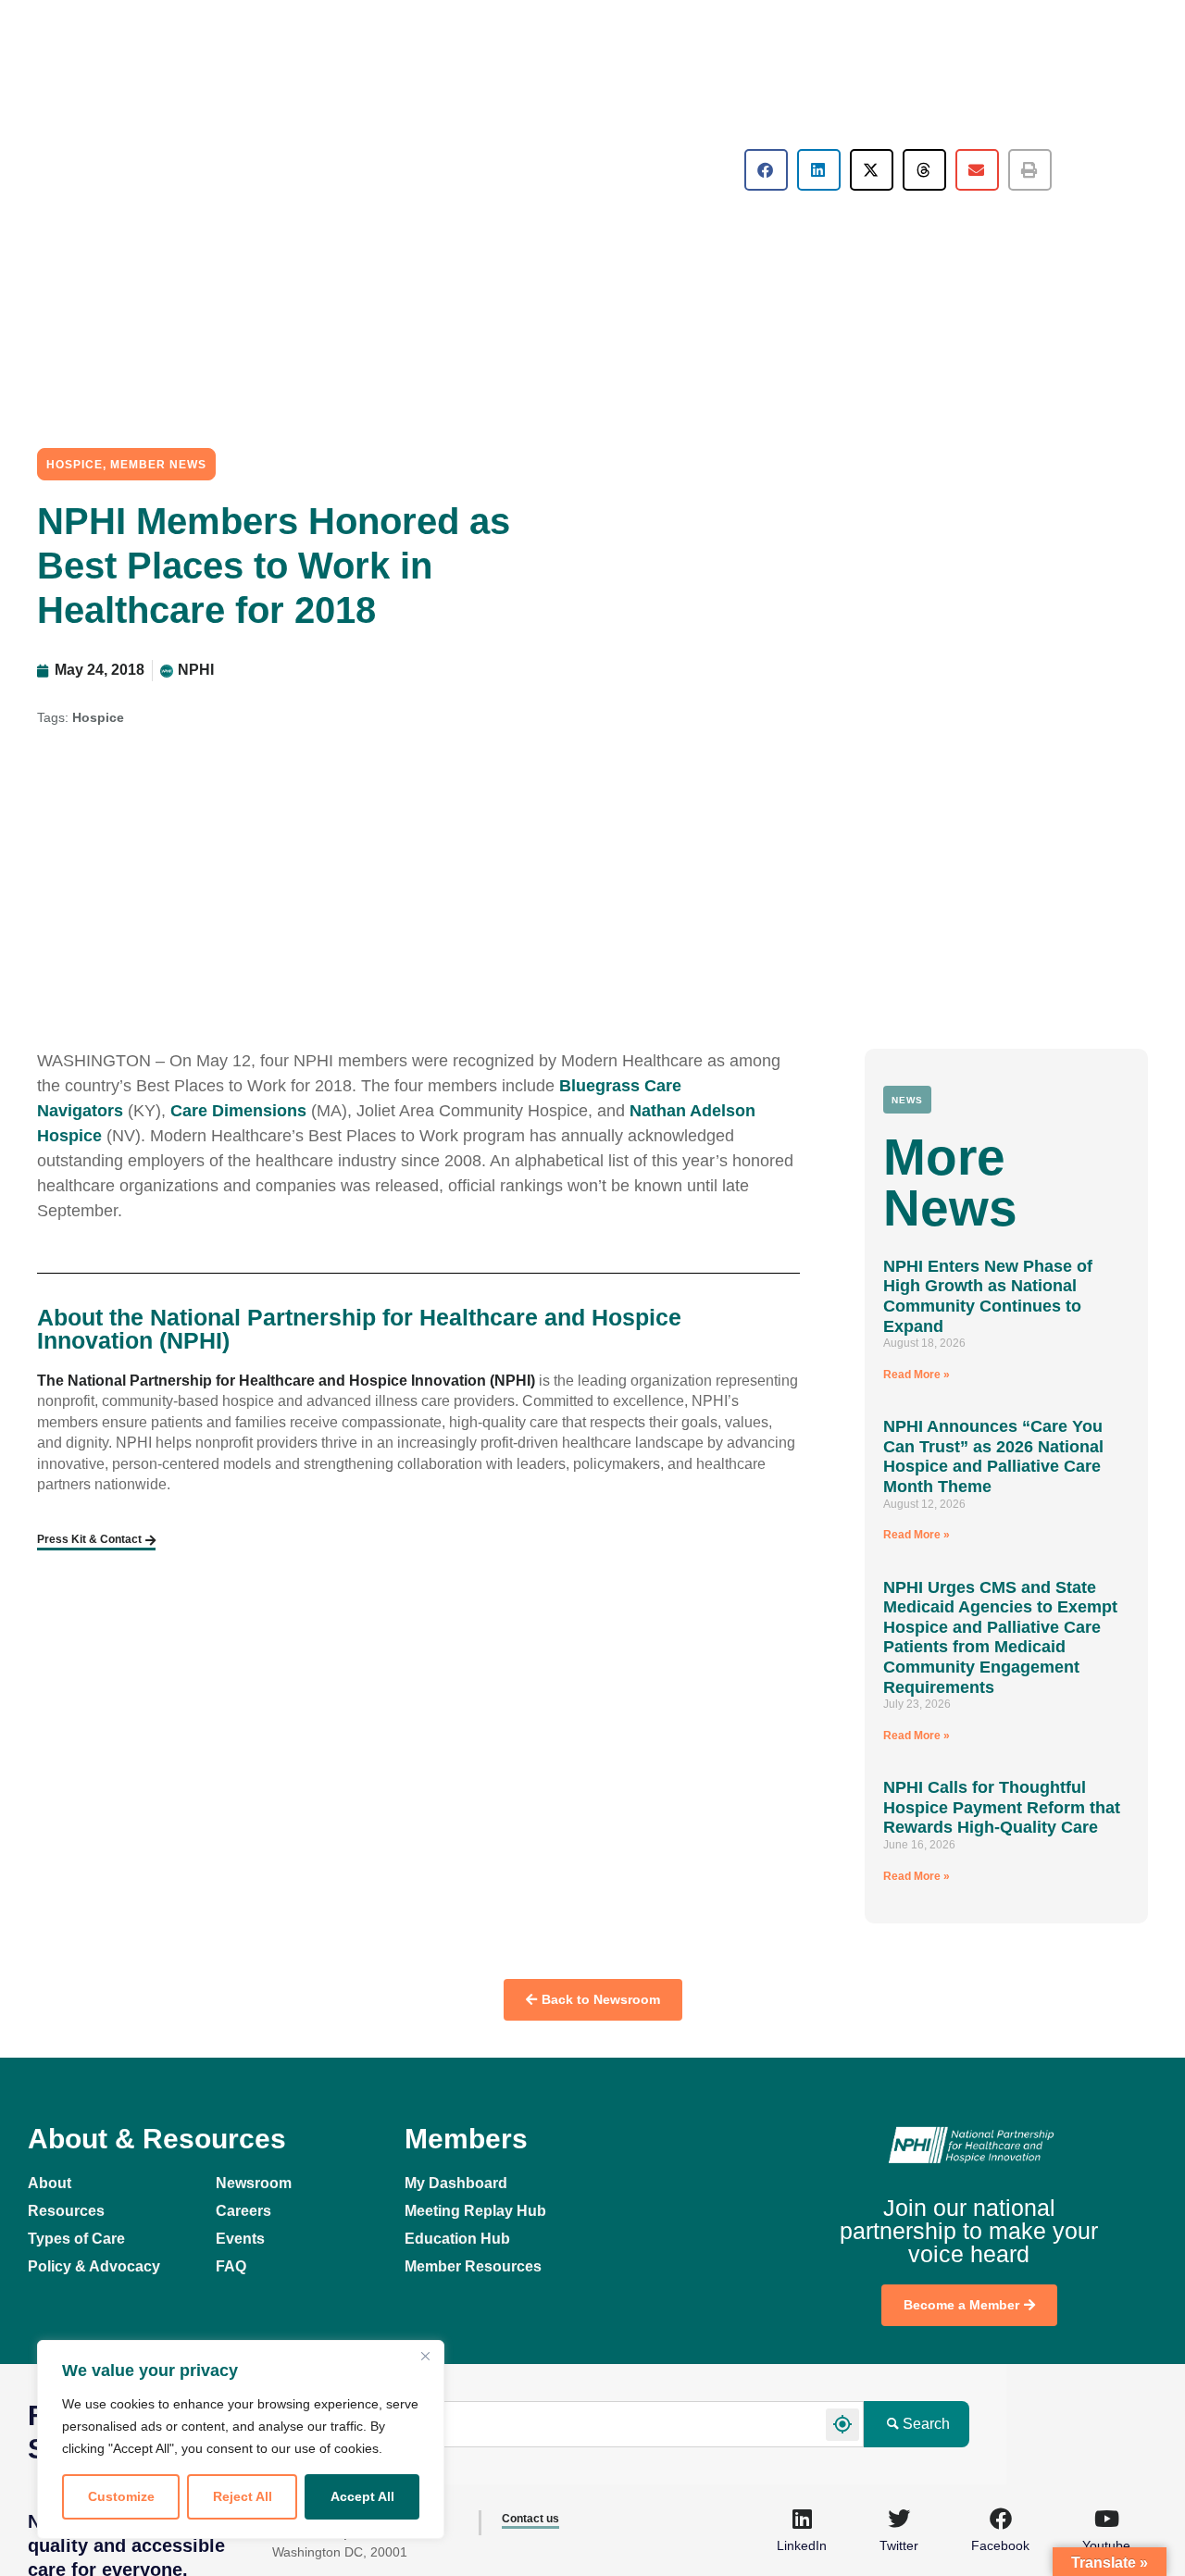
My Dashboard (456, 2183)
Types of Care (76, 2239)
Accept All (362, 2496)
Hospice (75, 465)
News (907, 1100)
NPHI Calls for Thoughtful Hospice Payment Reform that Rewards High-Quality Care (1002, 1807)
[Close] (425, 2356)
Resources (66, 2211)
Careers (243, 2211)
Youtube (1106, 2545)
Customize (121, 2496)
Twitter (899, 2545)
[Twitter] (899, 2519)
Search (926, 2424)
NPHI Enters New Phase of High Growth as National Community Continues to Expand (988, 1296)
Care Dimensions (238, 1111)
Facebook (1000, 2545)
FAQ (231, 2266)
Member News (158, 465)
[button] (766, 170)
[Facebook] (1001, 2519)
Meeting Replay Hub (475, 2211)
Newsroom (254, 2183)
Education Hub (457, 2239)
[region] (241, 2439)
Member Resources (473, 2266)
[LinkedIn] (802, 2519)
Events (240, 2239)
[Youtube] (1106, 2519)
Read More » (917, 1375)
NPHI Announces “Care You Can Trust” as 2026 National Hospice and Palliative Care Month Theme (993, 1456)
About (50, 2183)
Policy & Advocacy (94, 2266)
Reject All (243, 2496)
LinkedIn (802, 2545)
